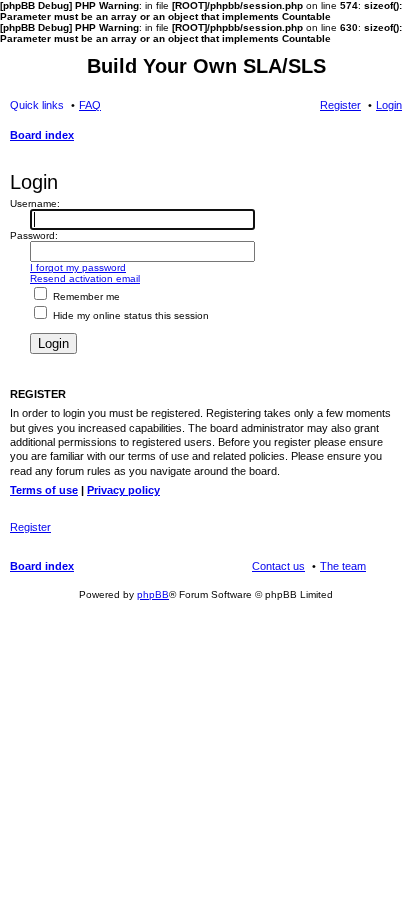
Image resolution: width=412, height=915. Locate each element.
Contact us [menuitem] (278, 566)
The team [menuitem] (343, 566)
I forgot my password (78, 267)
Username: (35, 203)
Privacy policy (123, 490)
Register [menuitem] (340, 105)
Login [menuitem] (389, 105)
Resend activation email (85, 278)
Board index (42, 566)
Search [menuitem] (394, 137)
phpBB (153, 594)
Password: (34, 235)
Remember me (85, 296)
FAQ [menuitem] (90, 105)
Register (30, 527)
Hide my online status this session (129, 315)
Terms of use (44, 490)
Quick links (37, 105)
